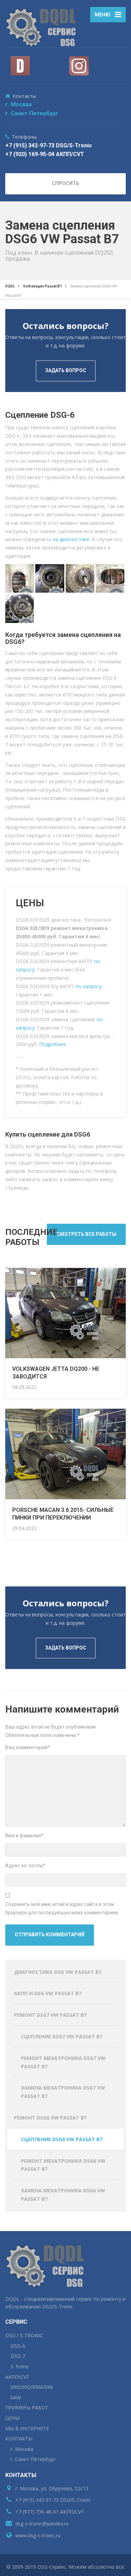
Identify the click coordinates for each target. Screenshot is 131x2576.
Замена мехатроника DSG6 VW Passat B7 (63, 2195)
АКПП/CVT (17, 2377)
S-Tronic (20, 2366)
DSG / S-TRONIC (24, 2335)
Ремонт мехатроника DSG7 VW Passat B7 (63, 2062)
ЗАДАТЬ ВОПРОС (66, 370)
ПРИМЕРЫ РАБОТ (27, 2408)
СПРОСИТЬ (65, 183)
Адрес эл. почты (25, 1866)
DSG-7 (18, 2356)
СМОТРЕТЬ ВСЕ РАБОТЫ (86, 1234)
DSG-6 (18, 2346)
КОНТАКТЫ (19, 2439)
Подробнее (53, 1044)
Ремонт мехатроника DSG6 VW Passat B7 (63, 2165)
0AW (16, 2397)
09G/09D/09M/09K (32, 2387)
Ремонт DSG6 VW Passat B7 (50, 2118)
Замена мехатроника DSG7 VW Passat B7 (63, 2092)
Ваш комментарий (28, 1747)
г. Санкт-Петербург (32, 113)
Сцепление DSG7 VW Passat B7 (62, 2036)
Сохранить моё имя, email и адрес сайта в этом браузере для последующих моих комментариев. (62, 1908)
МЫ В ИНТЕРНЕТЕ (27, 2428)
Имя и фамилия (24, 1836)
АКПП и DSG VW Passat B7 (48, 1993)
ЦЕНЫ (12, 2418)
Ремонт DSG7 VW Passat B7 (50, 2015)
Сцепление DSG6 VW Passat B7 (62, 2139)
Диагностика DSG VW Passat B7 (58, 1972)
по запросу (89, 986)
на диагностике (71, 539)
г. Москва (19, 104)
